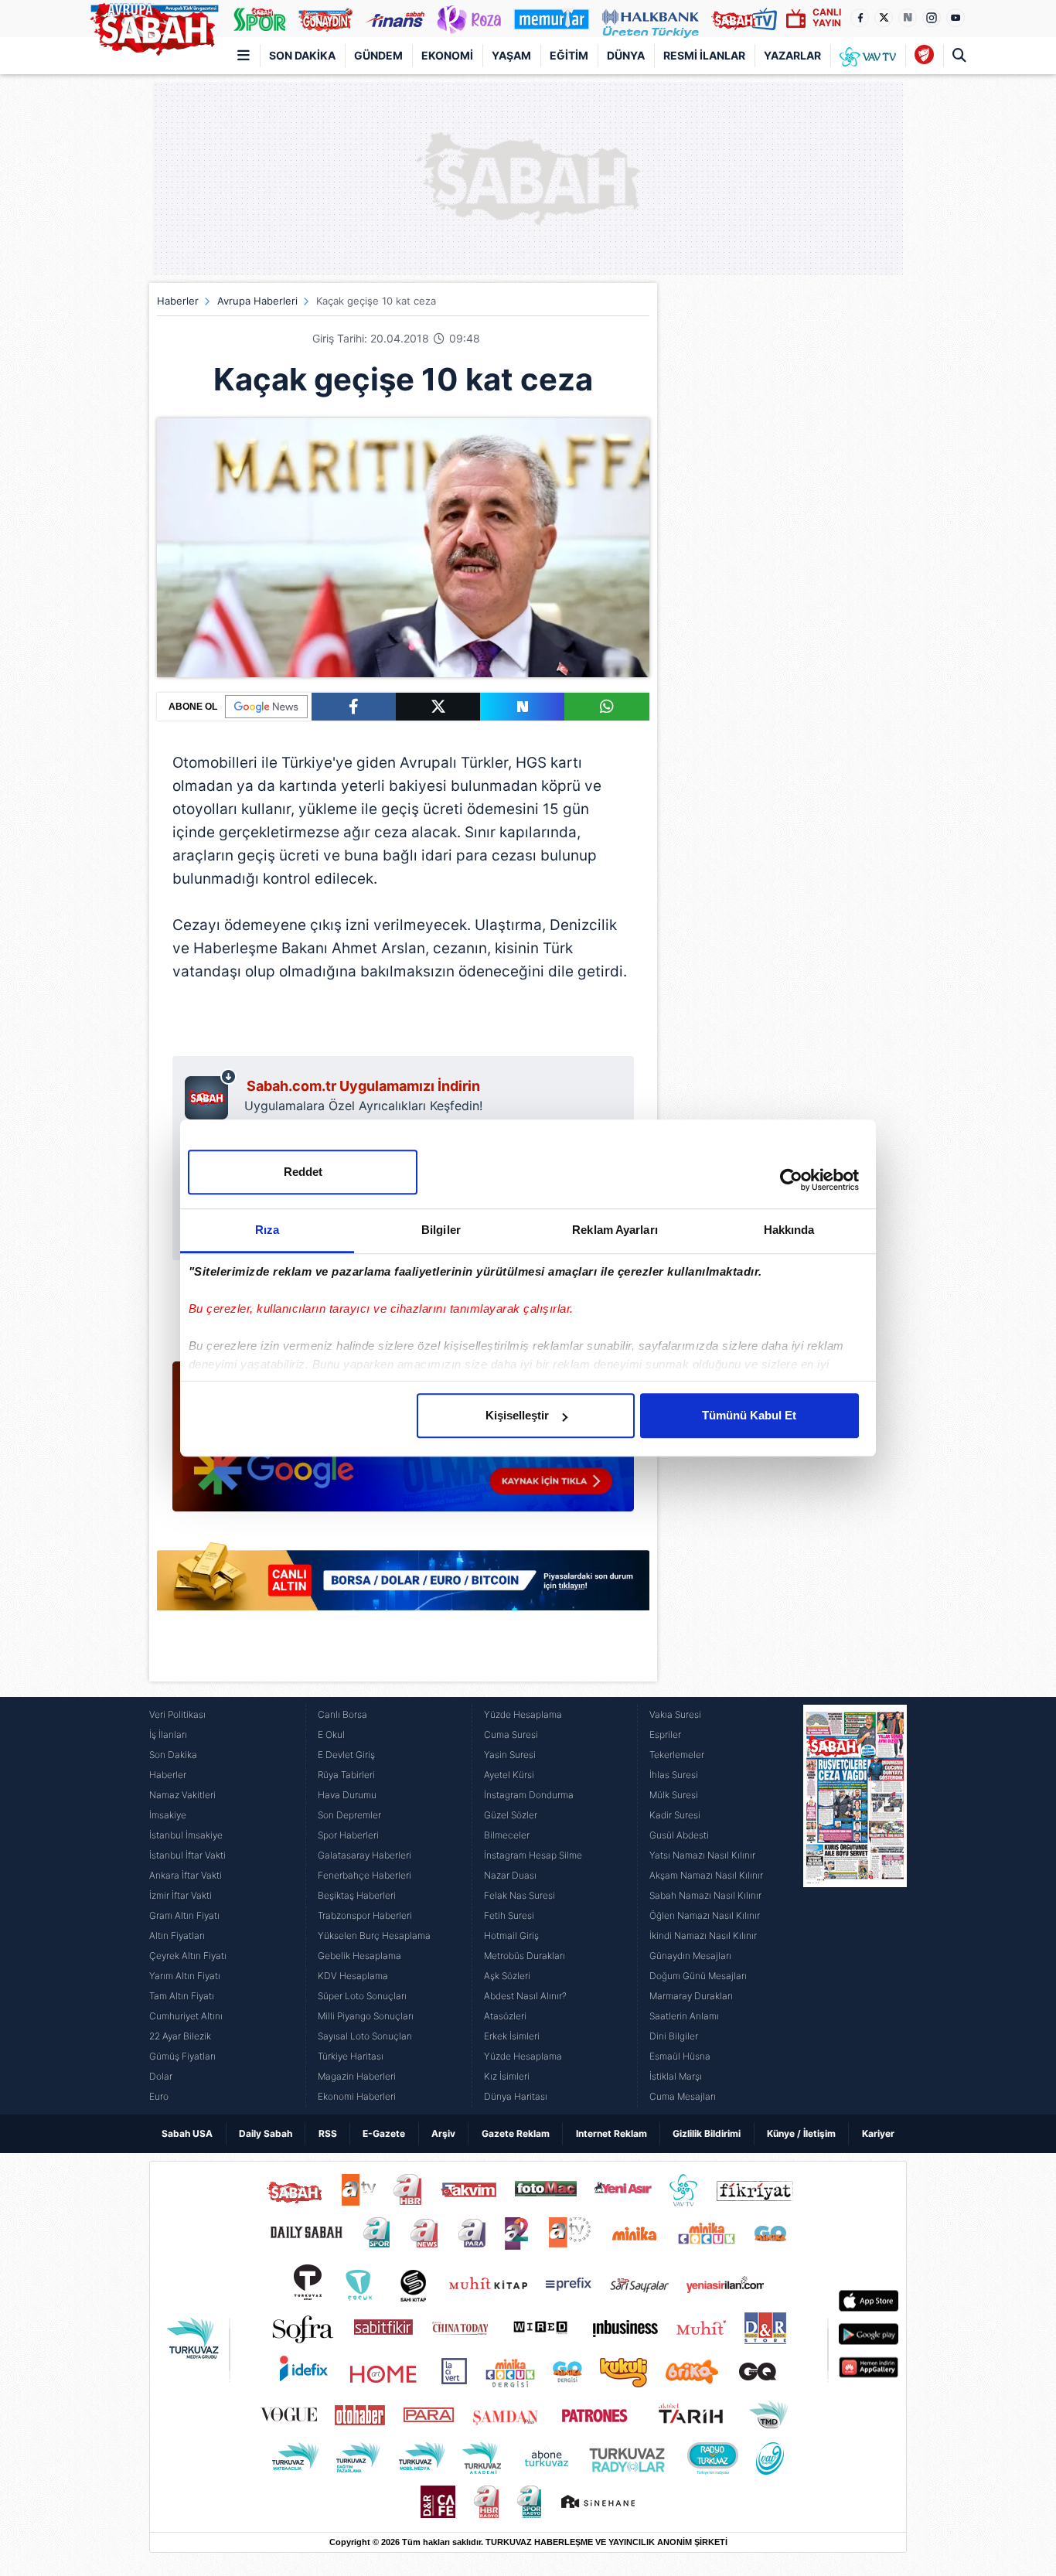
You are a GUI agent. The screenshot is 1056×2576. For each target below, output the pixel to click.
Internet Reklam (611, 2133)
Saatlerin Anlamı (684, 2016)
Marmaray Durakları (691, 1996)
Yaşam (511, 55)
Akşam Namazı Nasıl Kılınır (706, 1875)
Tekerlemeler (677, 1755)
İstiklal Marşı (676, 2076)
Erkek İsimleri (512, 2036)
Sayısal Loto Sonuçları (365, 2036)
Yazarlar (792, 55)
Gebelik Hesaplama (359, 1956)
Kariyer (878, 2133)
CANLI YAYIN (827, 17)
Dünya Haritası (516, 2096)
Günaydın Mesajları (690, 1956)
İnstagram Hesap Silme (533, 1855)
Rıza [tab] (267, 1230)
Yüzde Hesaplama (523, 1714)
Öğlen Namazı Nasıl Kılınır (705, 1915)
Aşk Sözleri (507, 1976)
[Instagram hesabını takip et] (932, 18)
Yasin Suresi (510, 1755)
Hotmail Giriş (511, 1935)
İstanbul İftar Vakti (187, 1855)
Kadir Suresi (675, 1815)
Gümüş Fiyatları (182, 2056)
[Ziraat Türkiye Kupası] (924, 56)
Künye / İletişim (801, 2133)
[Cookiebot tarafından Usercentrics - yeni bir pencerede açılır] (791, 1180)
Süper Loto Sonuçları (362, 1996)
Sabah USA (187, 2133)
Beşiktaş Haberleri (357, 1895)
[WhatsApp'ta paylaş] (606, 707)
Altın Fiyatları (177, 1935)
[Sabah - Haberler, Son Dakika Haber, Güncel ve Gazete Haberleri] (154, 26)
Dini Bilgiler (674, 2036)
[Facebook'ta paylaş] (354, 707)
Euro (159, 2096)
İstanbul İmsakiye (186, 1835)
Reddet (303, 1172)
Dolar (161, 2076)
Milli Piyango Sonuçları (366, 2016)
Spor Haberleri (348, 1835)
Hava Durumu (347, 1795)
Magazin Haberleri (357, 2076)
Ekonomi (447, 55)
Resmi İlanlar (704, 55)
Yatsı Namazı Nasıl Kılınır (702, 1855)
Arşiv (443, 2133)
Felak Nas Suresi (519, 1895)
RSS (328, 2133)
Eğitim (569, 55)
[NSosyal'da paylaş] (522, 707)
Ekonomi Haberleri (357, 2096)
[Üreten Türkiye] (651, 19)
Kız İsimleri (507, 2076)
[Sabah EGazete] (855, 1906)
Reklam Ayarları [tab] (615, 1230)
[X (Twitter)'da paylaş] (438, 707)
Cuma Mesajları (683, 2096)
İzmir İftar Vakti (181, 1895)
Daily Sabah (266, 2133)
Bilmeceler (507, 1835)
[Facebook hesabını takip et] (860, 18)
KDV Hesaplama (353, 1976)
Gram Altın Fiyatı (184, 1915)
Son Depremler (349, 1815)
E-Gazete (384, 2133)
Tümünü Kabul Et (749, 1415)
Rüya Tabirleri (346, 1775)
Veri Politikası (177, 1714)
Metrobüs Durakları (525, 1956)
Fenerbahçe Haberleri (364, 1875)
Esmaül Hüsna (680, 2056)
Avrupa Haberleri (257, 301)
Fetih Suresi (509, 1915)
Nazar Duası (510, 1875)
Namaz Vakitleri (182, 1795)
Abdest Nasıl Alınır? (525, 1996)
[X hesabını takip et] (884, 18)
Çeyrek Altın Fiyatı (188, 1956)
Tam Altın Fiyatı (182, 1996)
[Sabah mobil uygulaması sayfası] (211, 1094)
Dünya (626, 55)
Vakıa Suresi (675, 1714)
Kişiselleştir (517, 1415)
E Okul (331, 1734)
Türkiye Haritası (351, 2056)
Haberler (178, 301)
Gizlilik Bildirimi (707, 2133)
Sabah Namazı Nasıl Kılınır (705, 1895)
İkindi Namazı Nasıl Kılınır (703, 1935)
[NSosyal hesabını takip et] (908, 18)
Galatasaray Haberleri (364, 1855)
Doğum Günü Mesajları (698, 1976)
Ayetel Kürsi (509, 1775)
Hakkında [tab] (789, 1230)
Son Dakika (302, 55)
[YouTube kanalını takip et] (956, 18)
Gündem (378, 55)
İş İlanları (168, 1734)
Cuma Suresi (511, 1734)
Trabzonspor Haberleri (365, 1915)
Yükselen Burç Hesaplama (374, 1935)
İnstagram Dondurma (529, 1795)
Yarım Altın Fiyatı (185, 1976)
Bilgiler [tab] (441, 1230)
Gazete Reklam (516, 2133)
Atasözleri (505, 2016)
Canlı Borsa (342, 1714)
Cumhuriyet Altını (186, 2016)
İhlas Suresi (674, 1775)
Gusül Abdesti (679, 1835)
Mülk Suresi (674, 1795)
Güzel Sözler (511, 1815)
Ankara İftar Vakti (186, 1875)
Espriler (665, 1734)
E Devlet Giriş (346, 1755)
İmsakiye (168, 1815)
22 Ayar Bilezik (180, 2036)
